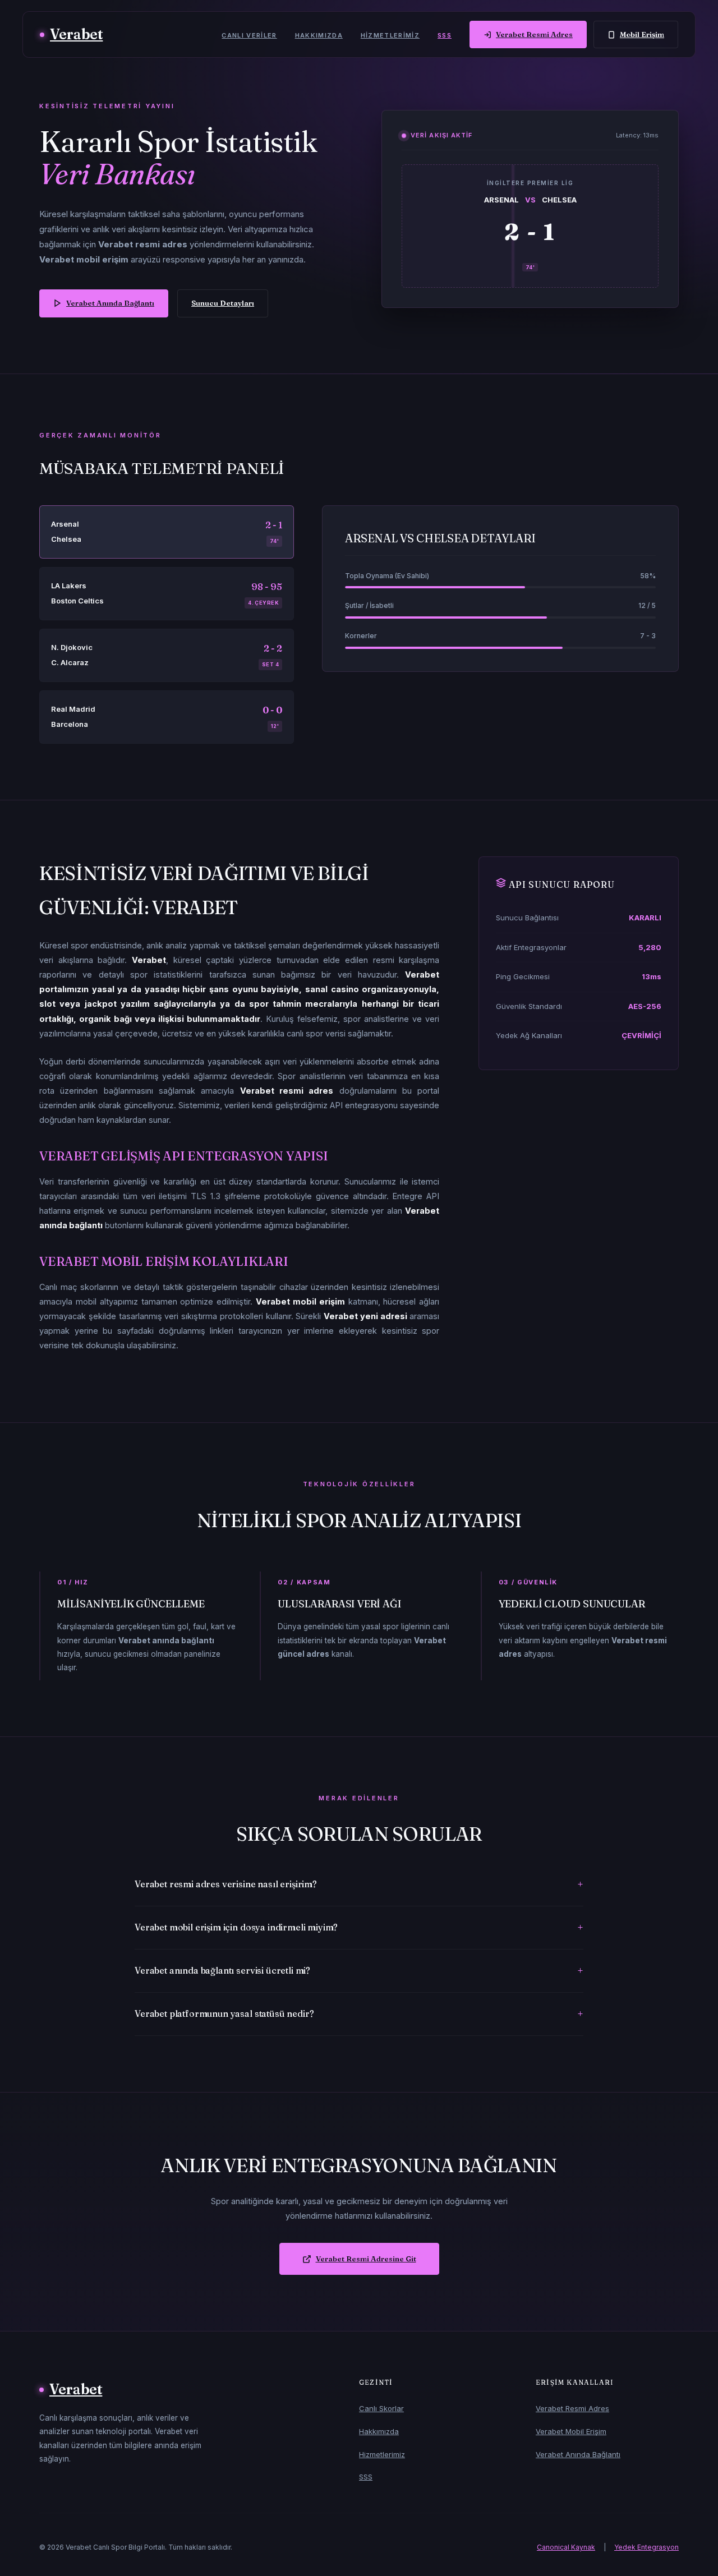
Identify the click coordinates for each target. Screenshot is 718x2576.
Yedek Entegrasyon (646, 2547)
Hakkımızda (319, 35)
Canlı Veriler (249, 35)
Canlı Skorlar (381, 2408)
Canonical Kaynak (566, 2547)
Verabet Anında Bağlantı (110, 303)
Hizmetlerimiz (390, 35)
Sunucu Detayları (223, 303)
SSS (445, 35)
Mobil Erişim (642, 34)
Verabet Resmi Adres (534, 34)
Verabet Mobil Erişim (571, 2431)
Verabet (76, 34)
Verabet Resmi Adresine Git (366, 2259)
